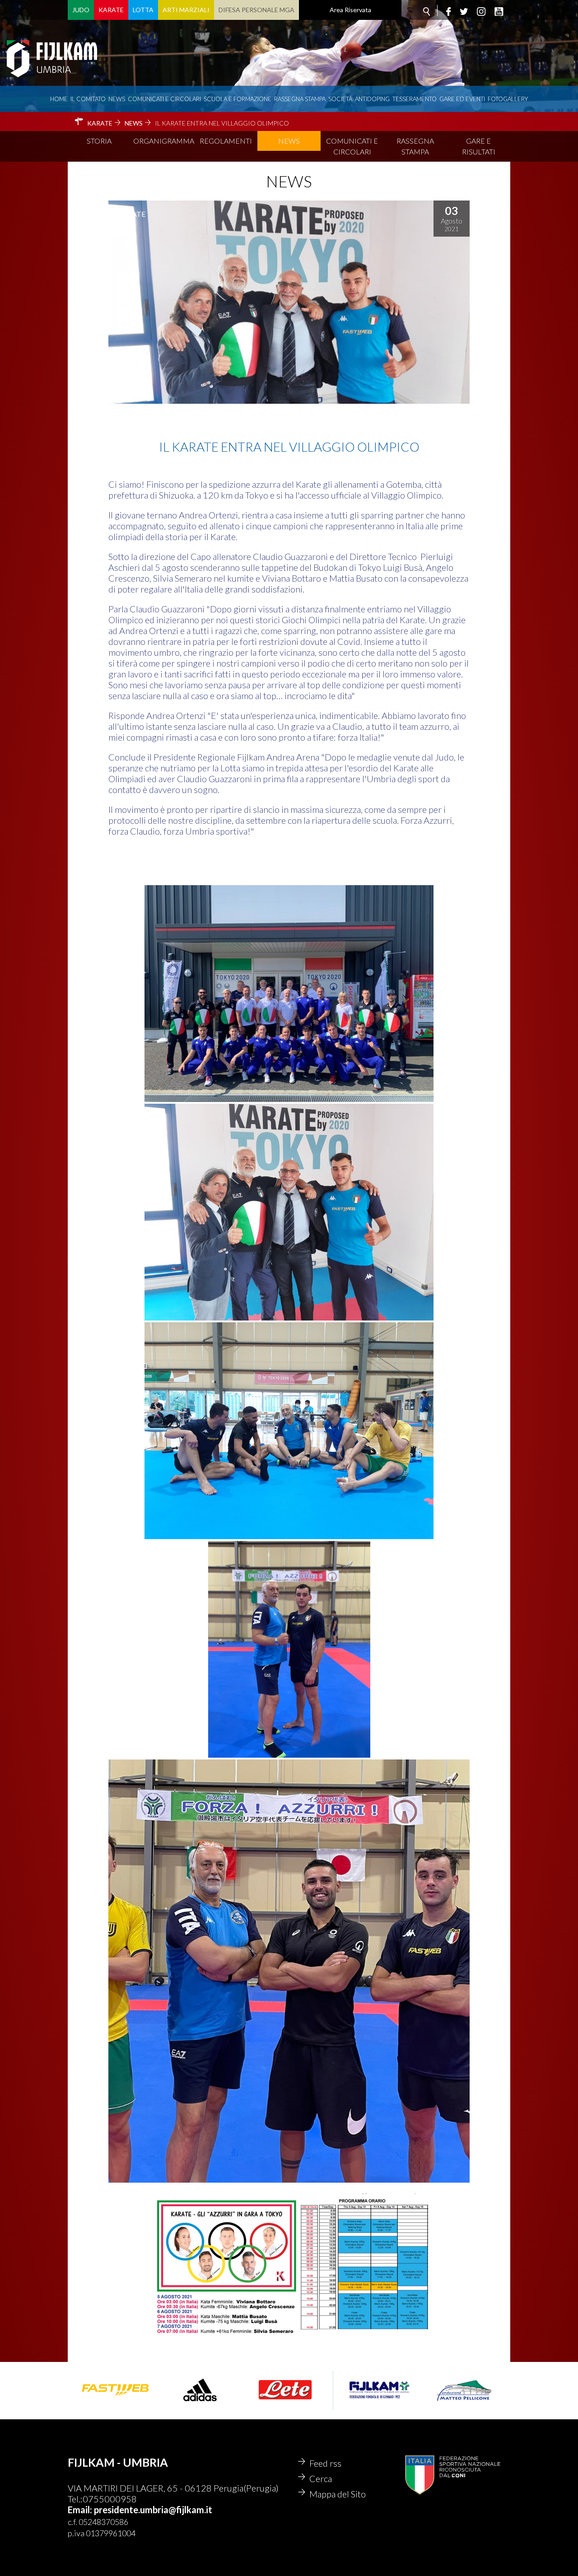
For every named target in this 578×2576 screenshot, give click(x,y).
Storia (99, 141)
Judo (81, 10)
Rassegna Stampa (300, 99)
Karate (111, 10)
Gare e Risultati (479, 146)
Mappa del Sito (338, 2494)
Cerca (321, 2478)
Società (340, 99)
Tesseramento (415, 99)
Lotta (143, 10)
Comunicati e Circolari (352, 146)
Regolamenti (226, 141)
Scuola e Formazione (238, 99)
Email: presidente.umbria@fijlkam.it (140, 2510)
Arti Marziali (186, 10)
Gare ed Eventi (462, 99)
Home (59, 99)
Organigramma (164, 141)
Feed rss (325, 2463)
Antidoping (372, 99)
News (117, 99)
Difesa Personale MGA (256, 10)
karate (131, 214)
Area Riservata (350, 10)
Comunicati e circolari (164, 99)
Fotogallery (508, 99)
